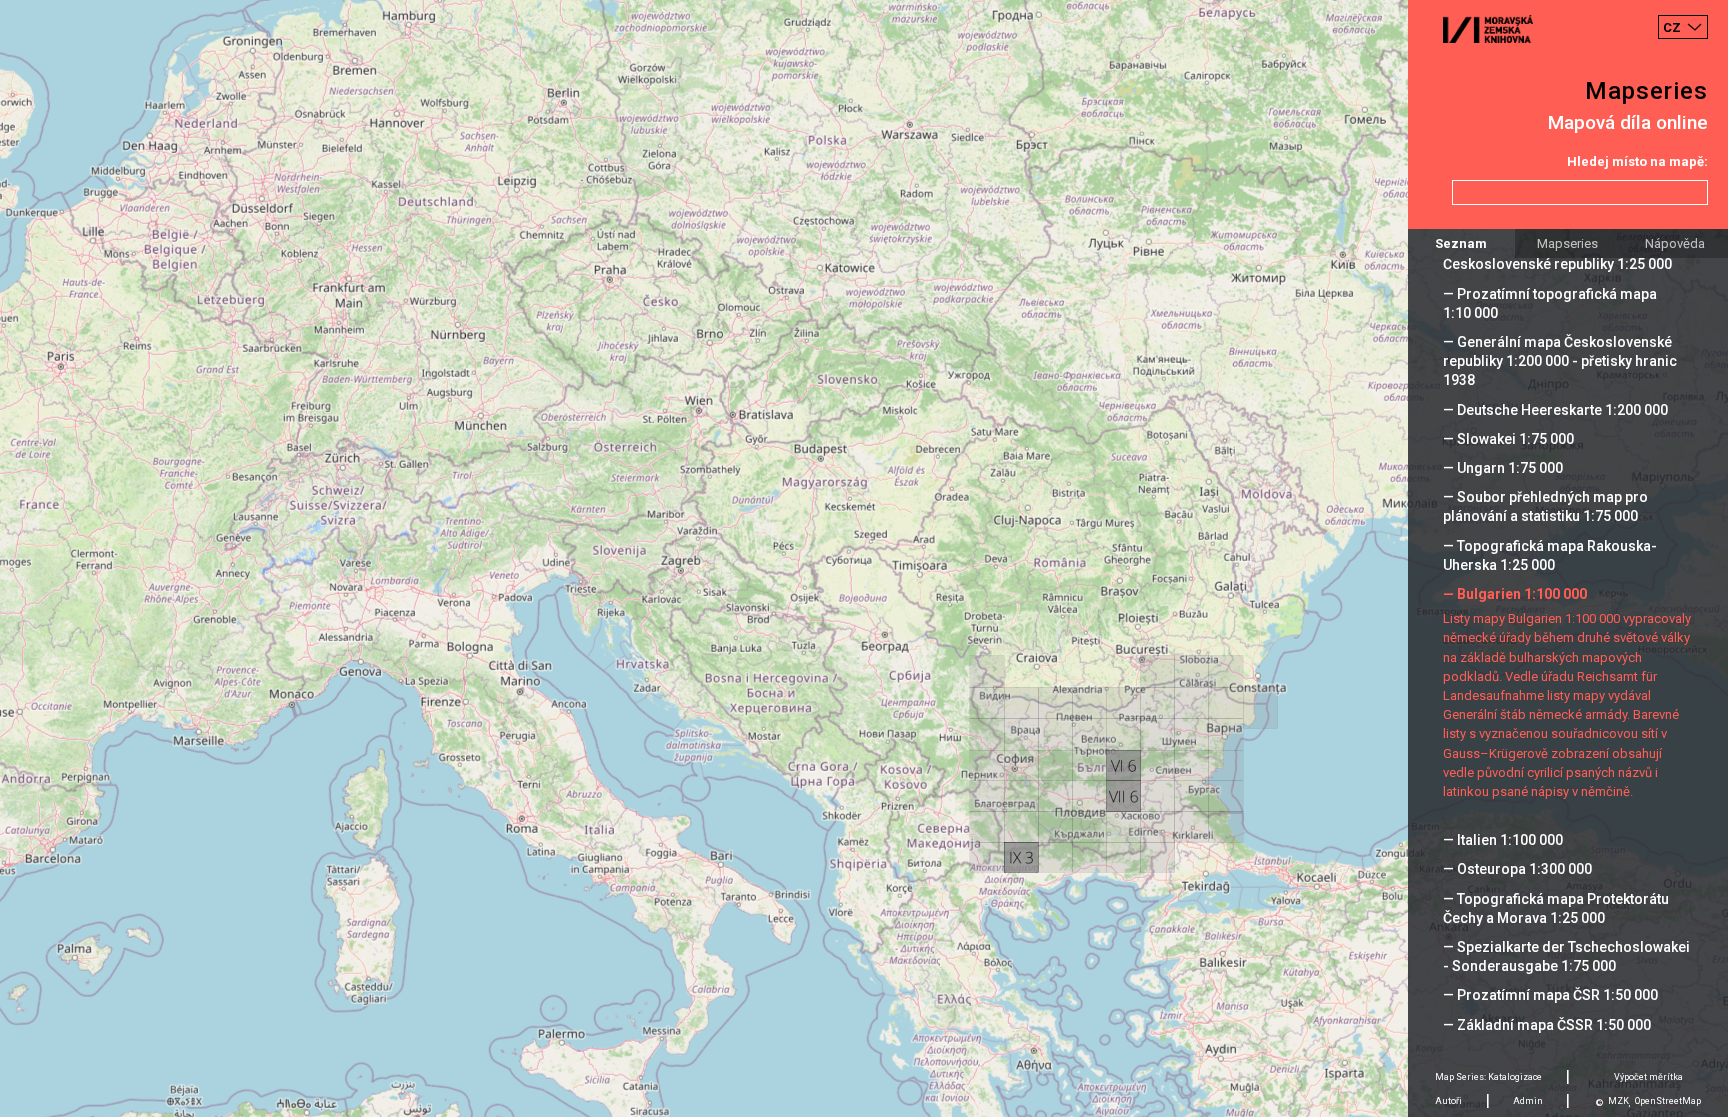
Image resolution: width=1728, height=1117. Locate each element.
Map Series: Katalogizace (1488, 1077)
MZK (1618, 1101)
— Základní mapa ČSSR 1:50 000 (1547, 1025)
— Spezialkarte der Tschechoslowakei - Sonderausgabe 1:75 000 (1566, 956)
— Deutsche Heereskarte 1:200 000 (1555, 410)
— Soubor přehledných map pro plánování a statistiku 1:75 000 (1545, 506)
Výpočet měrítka (1648, 1077)
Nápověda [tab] (1675, 243)
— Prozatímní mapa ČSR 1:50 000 (1550, 995)
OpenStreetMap (1668, 1101)
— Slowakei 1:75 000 (1508, 439)
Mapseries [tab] (1567, 243)
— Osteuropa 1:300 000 (1517, 869)
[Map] (864, 558)
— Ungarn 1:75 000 (1503, 468)
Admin (1528, 1101)
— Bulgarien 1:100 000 (1515, 594)
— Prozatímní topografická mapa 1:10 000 (1550, 303)
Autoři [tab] (1448, 1101)
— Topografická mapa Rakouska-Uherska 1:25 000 (1550, 555)
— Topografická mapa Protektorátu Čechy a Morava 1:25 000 (1556, 908)
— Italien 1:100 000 (1503, 840)
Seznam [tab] (1461, 243)
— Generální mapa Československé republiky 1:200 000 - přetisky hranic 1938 (1560, 361)
